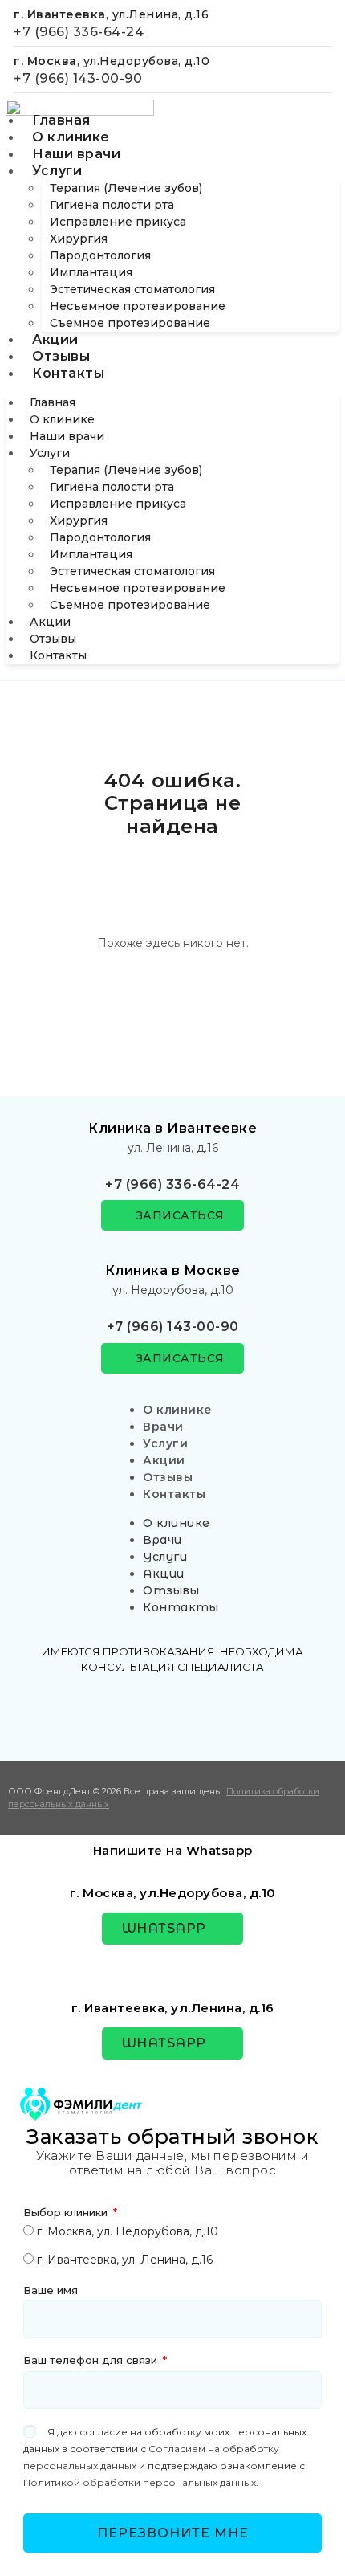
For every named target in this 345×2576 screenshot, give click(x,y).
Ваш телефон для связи (92, 2360)
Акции (55, 339)
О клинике (71, 137)
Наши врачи (76, 154)
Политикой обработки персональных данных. (141, 2482)
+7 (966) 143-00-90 (78, 78)
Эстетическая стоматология (132, 289)
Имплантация (91, 272)
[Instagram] (220, 1712)
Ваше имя (51, 2290)
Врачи (163, 1427)
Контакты (68, 373)
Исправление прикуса (118, 222)
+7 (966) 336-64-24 (79, 32)
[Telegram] (172, 1712)
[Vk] (125, 1712)
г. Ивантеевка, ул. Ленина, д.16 (125, 2260)
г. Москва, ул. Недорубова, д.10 (128, 2231)
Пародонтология (100, 255)
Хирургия (79, 239)
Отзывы (61, 356)
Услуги (57, 171)
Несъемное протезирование (138, 306)
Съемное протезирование (130, 323)
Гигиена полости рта (112, 205)
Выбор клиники (67, 2212)
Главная (61, 120)
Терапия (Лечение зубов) (126, 188)
